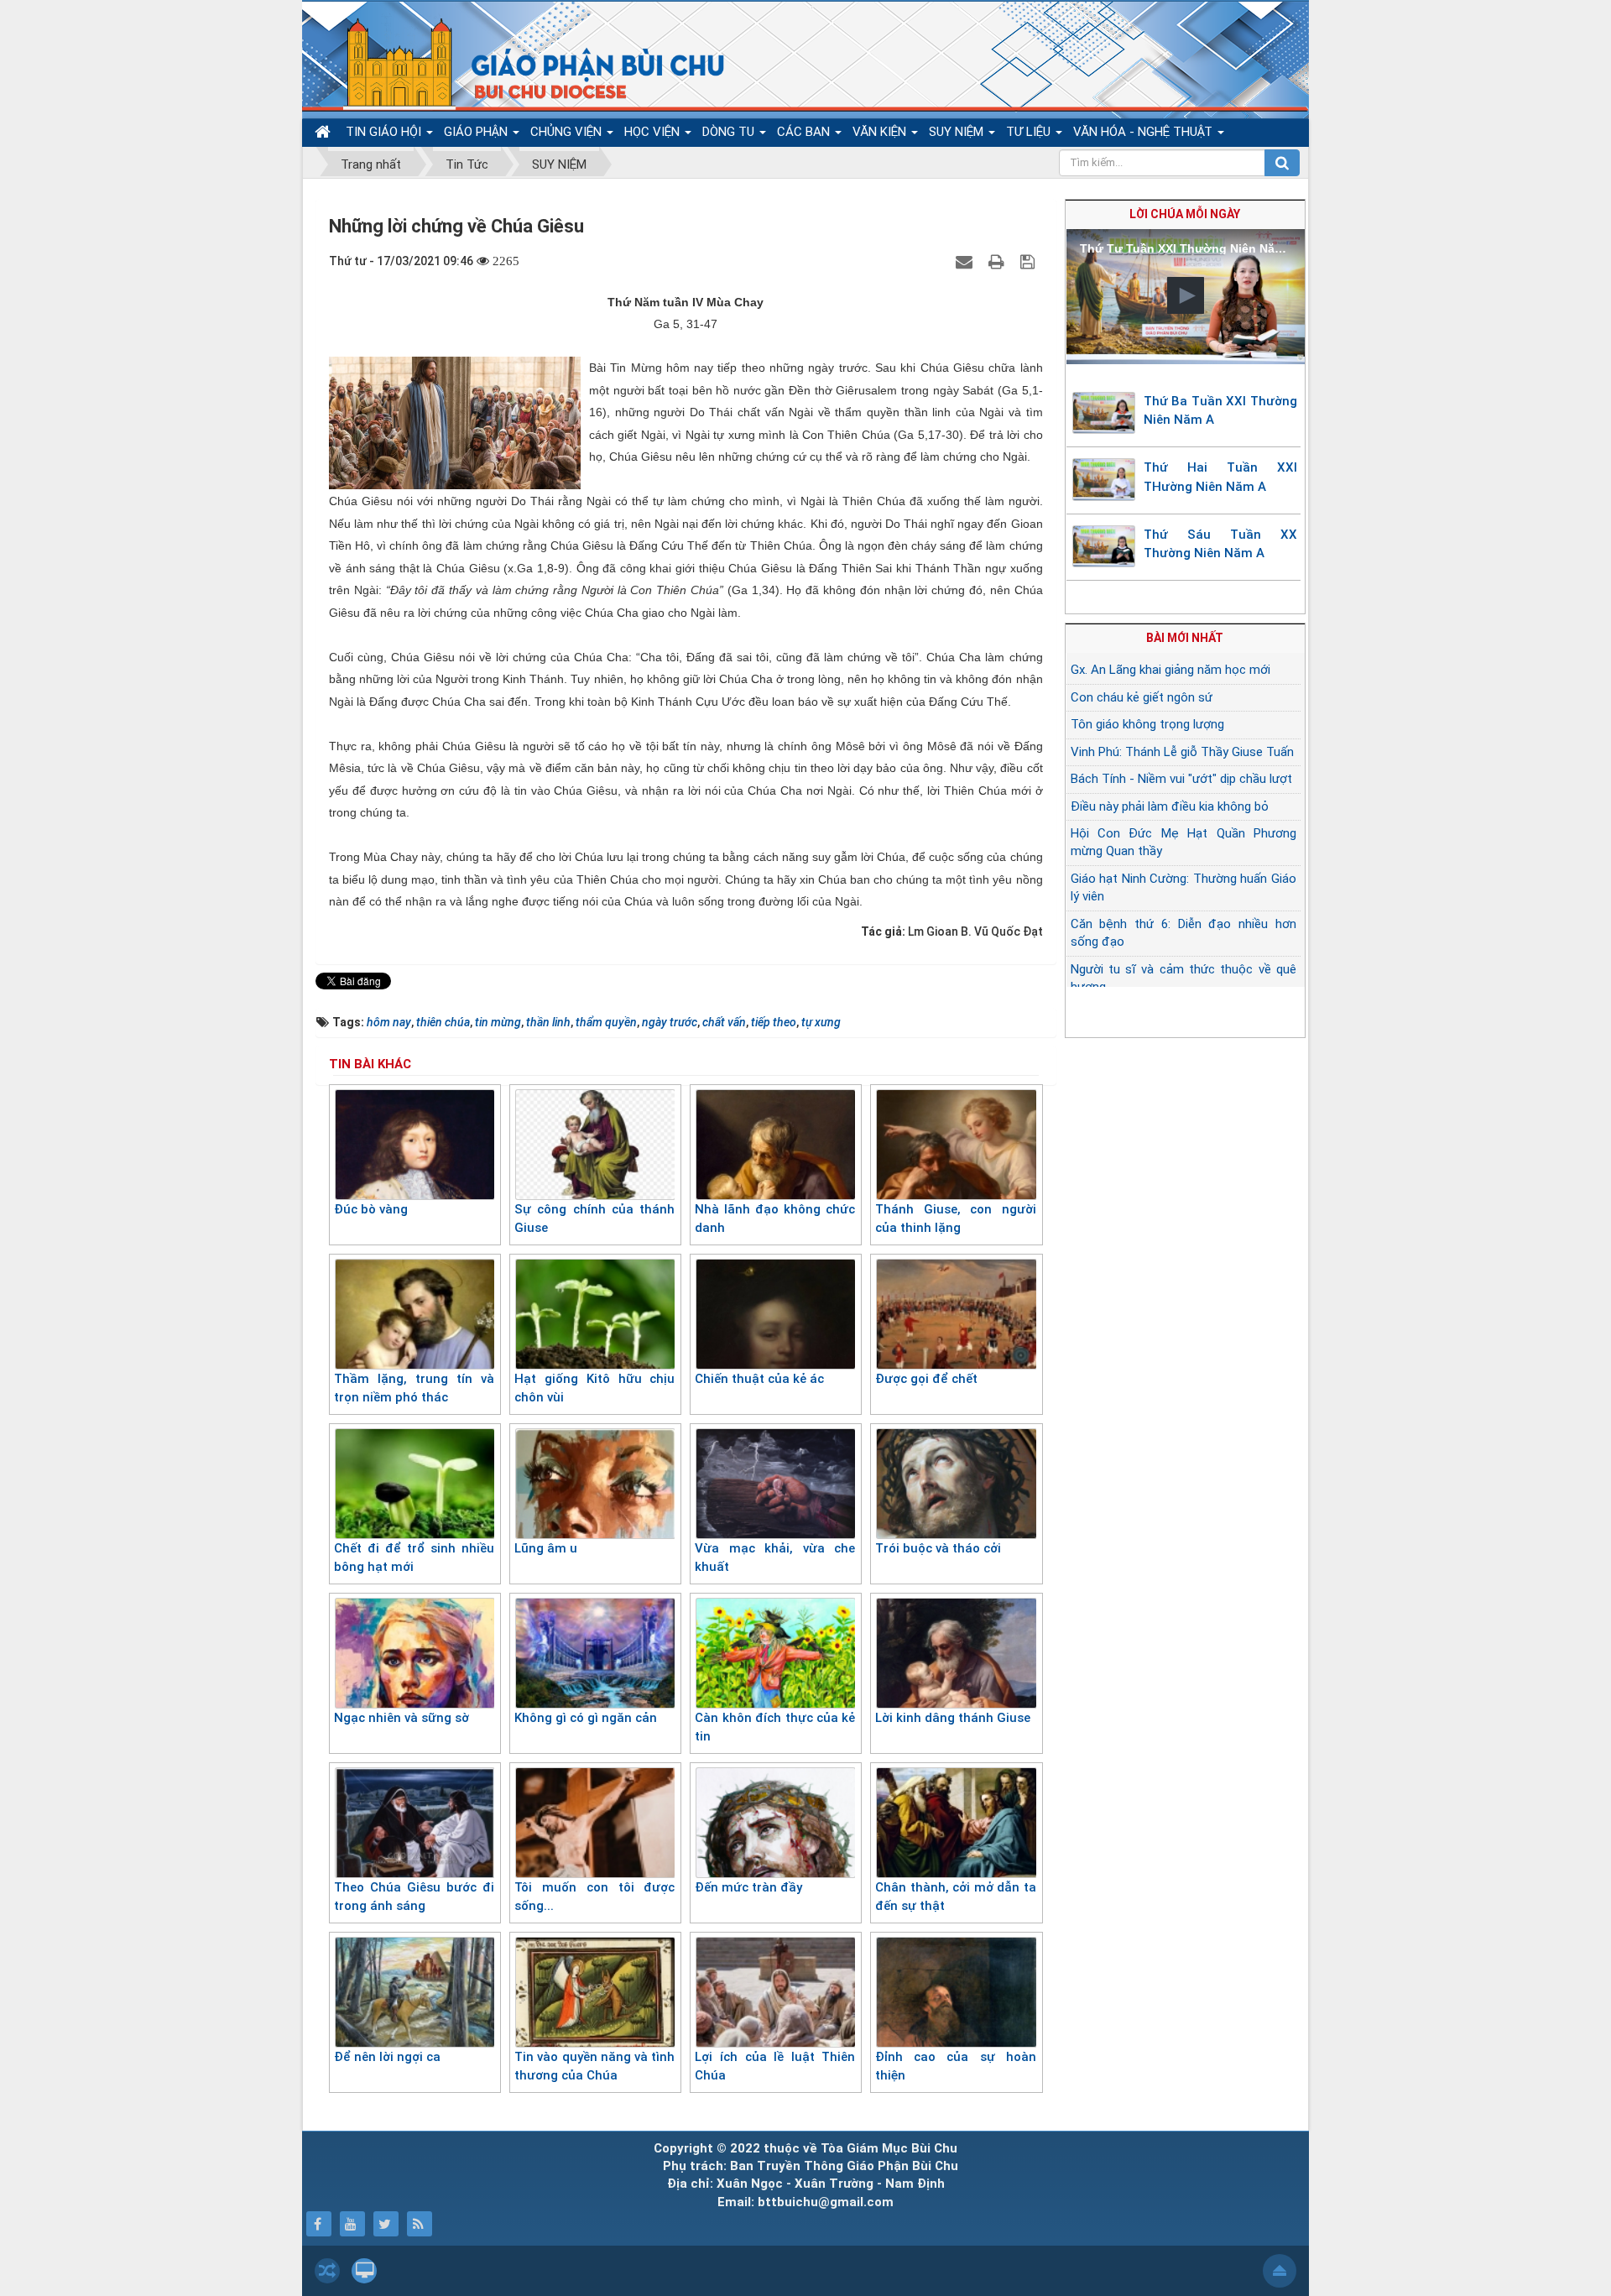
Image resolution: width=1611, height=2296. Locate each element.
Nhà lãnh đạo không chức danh (775, 1219)
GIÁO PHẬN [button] (477, 132)
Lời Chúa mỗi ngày (1185, 214)
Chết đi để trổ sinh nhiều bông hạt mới (414, 1558)
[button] (1186, 295)
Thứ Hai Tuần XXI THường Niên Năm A (1221, 477)
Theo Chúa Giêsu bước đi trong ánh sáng (414, 1897)
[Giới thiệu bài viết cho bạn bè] (966, 261)
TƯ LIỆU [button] (1030, 132)
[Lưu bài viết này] (1030, 261)
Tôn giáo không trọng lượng (1147, 724)
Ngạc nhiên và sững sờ (401, 1718)
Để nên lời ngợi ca (387, 2057)
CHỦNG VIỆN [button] (568, 132)
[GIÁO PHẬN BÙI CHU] (523, 63)
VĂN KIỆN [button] (881, 132)
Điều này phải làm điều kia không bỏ (1170, 806)
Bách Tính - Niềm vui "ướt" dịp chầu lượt (1181, 779)
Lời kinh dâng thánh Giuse (953, 1718)
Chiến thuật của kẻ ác (759, 1379)
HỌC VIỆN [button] (654, 132)
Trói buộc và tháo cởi (938, 1548)
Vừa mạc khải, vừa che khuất (775, 1558)
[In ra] (998, 261)
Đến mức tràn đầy (748, 1887)
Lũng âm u (546, 1548)
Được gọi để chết (926, 1379)
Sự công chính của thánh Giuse (594, 1219)
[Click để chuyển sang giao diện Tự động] (327, 2271)
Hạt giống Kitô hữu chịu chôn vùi (594, 1388)
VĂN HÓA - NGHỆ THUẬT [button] (1144, 132)
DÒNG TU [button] (730, 132)
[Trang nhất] (325, 132)
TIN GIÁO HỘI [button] (385, 132)
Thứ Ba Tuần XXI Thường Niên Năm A (1221, 411)
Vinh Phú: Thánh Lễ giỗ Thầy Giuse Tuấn (1182, 752)
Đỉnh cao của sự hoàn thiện (955, 2066)
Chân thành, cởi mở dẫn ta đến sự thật (955, 1897)
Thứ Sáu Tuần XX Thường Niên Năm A (1221, 544)
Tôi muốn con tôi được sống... (594, 1897)
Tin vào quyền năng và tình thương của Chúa (594, 2066)
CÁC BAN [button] (805, 132)
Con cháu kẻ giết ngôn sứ (1142, 697)
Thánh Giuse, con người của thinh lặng (955, 1219)
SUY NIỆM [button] (958, 132)
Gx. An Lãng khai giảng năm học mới (1170, 670)
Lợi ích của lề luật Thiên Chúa (775, 2066)
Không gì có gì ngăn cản (586, 1718)
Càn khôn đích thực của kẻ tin (775, 1727)
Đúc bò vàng (371, 1209)
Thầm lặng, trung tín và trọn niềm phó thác (414, 1388)
